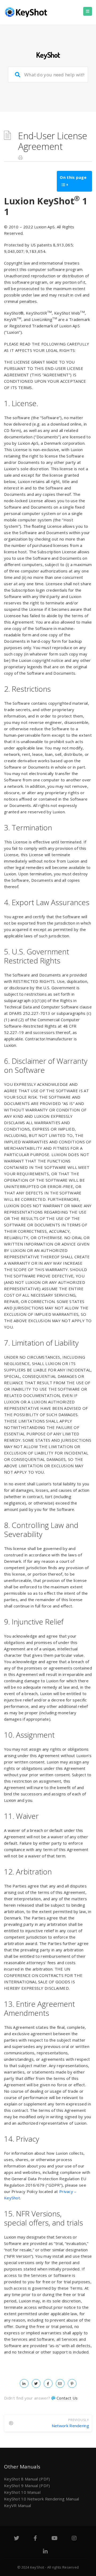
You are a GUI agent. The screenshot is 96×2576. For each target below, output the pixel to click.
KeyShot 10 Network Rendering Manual (42, 2499)
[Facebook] (35, 2539)
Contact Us (67, 2398)
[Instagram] (74, 2539)
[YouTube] (55, 2539)
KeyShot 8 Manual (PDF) (27, 2479)
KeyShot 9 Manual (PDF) (27, 2486)
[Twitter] (17, 2539)
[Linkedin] (45, 2552)
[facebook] (48, 2383)
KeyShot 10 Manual (22, 2492)
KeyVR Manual (18, 2505)
